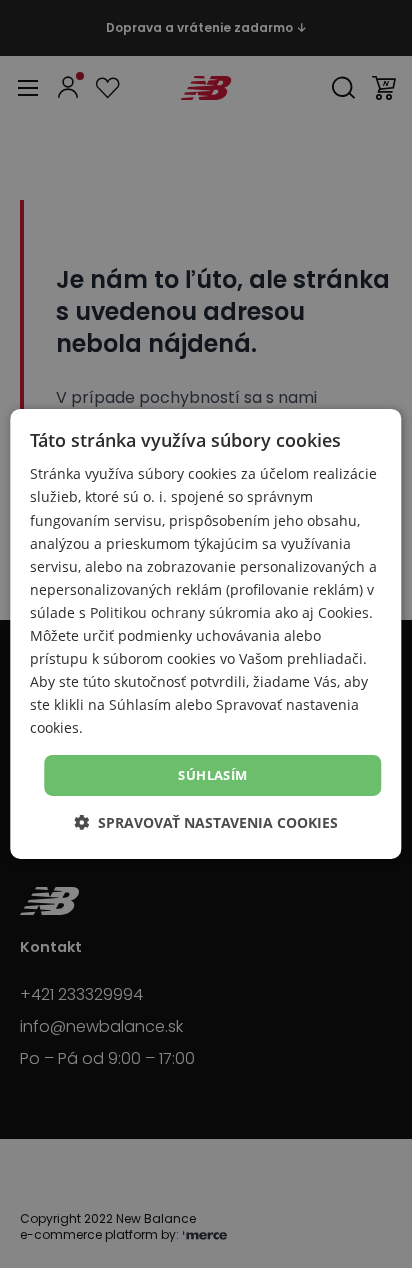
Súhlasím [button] (212, 774)
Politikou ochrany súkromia (180, 612)
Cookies (343, 612)
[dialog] (205, 634)
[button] (206, 822)
